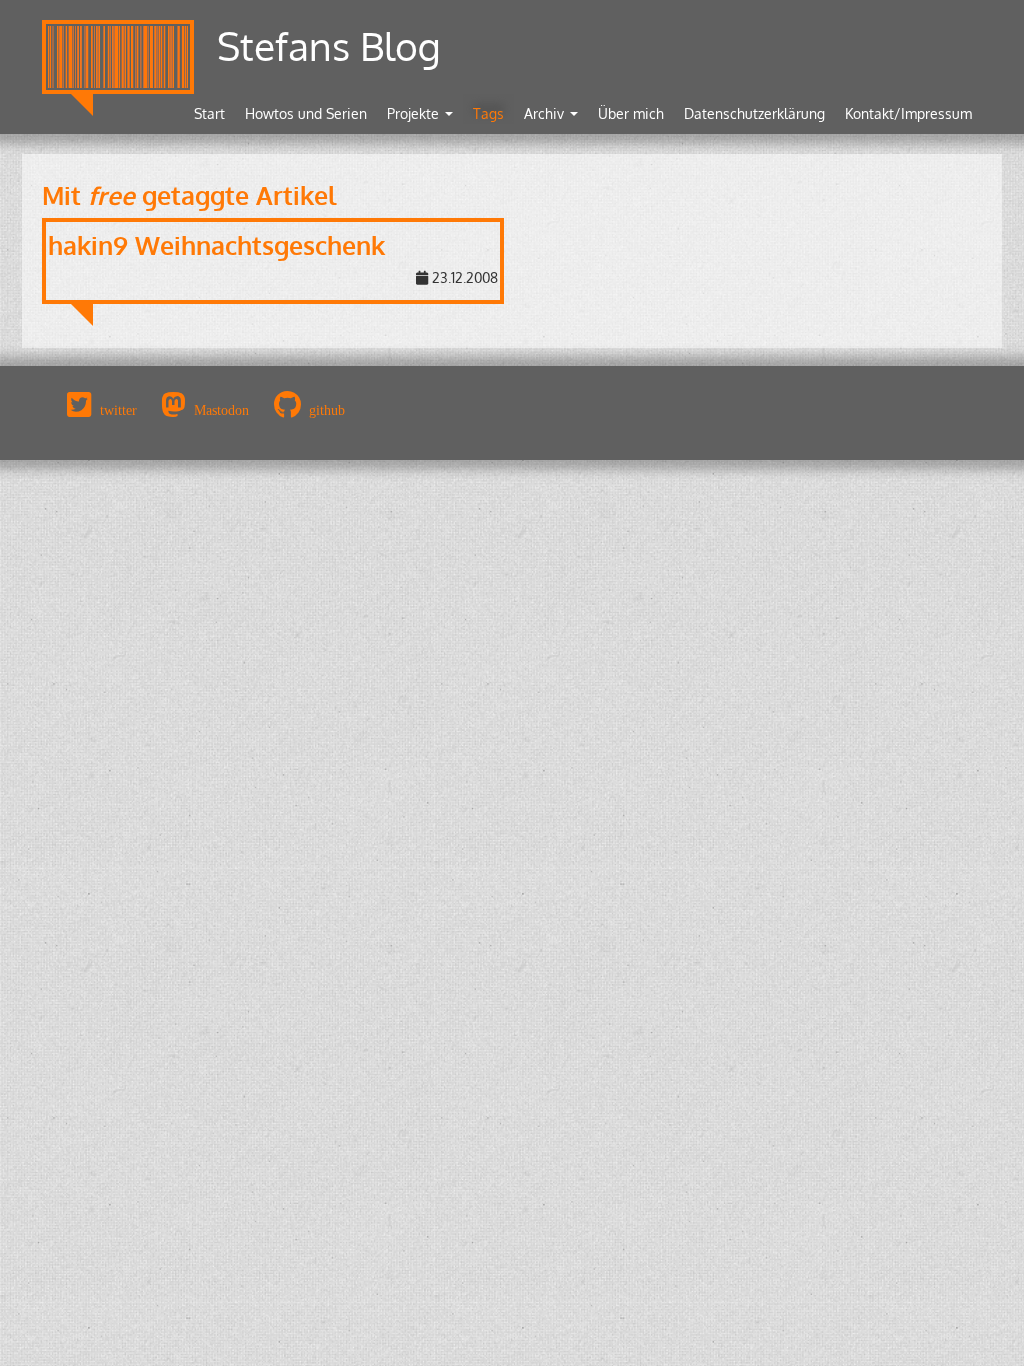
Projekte (415, 113)
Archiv (546, 113)
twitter (118, 410)
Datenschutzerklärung (754, 113)
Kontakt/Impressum (908, 113)
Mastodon (221, 410)
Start (209, 113)
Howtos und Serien (306, 113)
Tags (488, 113)
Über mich (631, 113)
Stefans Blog (329, 45)
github (327, 410)
